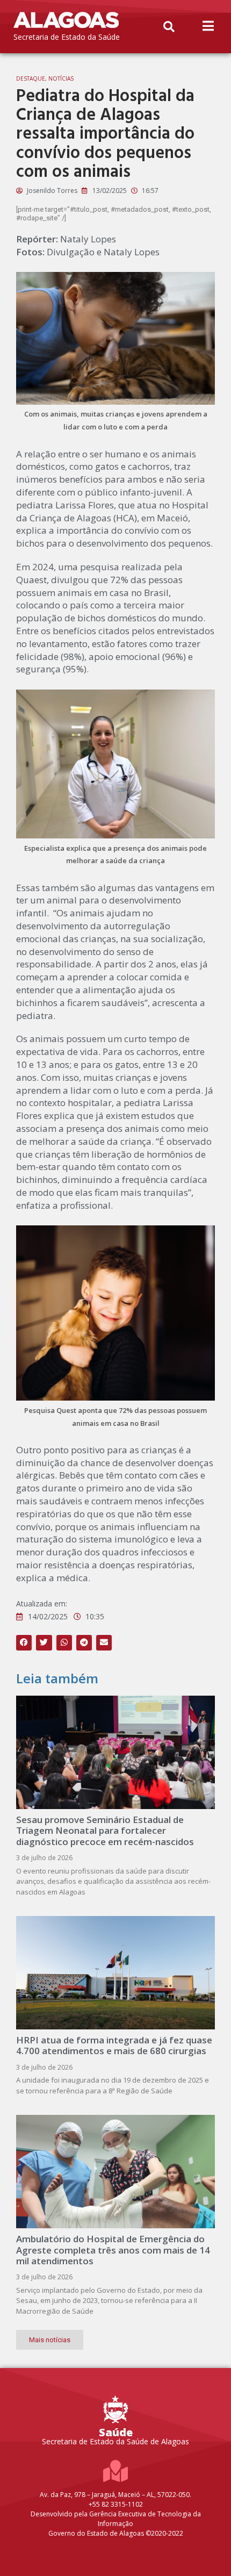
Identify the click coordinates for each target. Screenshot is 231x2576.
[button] (169, 27)
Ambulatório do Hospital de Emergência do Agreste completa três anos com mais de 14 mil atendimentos (113, 2250)
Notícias (61, 78)
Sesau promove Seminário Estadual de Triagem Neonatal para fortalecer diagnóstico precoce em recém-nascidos (105, 1831)
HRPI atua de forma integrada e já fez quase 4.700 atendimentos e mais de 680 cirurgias (114, 2045)
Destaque (31, 78)
